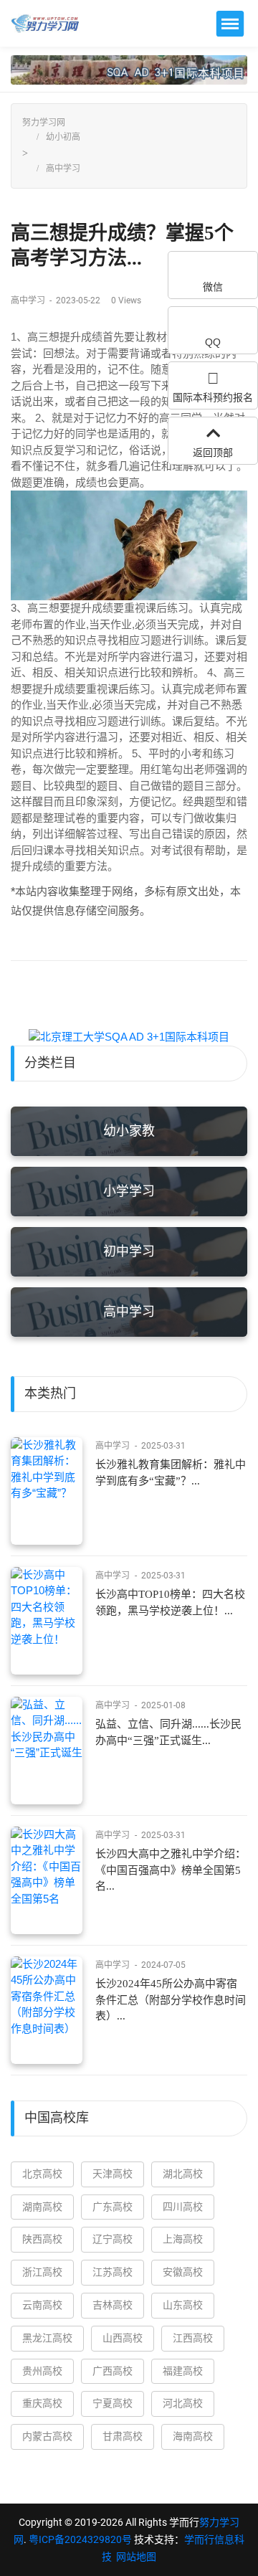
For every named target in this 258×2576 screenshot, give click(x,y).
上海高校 (183, 2239)
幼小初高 (63, 137)
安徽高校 (183, 2272)
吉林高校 (113, 2305)
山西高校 (123, 2338)
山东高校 (183, 2305)
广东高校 (113, 2207)
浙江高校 (42, 2272)
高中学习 (63, 169)
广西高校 (113, 2371)
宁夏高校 (113, 2403)
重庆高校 (42, 2403)
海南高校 (193, 2436)
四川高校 (183, 2207)
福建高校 (183, 2371)
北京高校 (42, 2174)
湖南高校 (42, 2207)
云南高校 (42, 2305)
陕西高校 (42, 2239)
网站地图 (136, 2557)
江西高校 (193, 2338)
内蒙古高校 (47, 2436)
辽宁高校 (113, 2239)
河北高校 (183, 2403)
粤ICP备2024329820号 (80, 2539)
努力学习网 (44, 123)
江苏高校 (113, 2272)
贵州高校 (42, 2371)
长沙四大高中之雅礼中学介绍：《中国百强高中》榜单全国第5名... (171, 1870)
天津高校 (113, 2174)
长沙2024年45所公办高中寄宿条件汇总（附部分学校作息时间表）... (171, 2000)
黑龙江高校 (47, 2338)
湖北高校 (183, 2174)
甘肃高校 (123, 2436)
